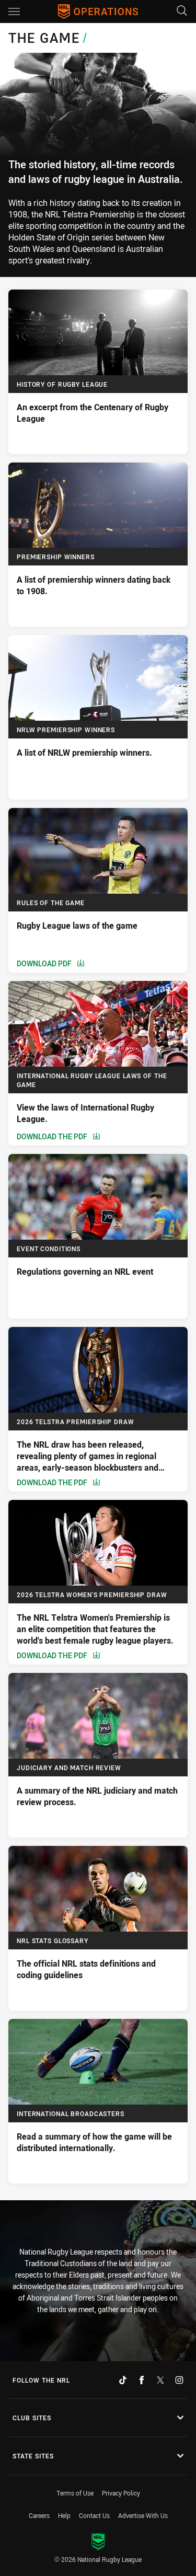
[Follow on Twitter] (160, 2380)
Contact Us (94, 2515)
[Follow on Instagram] (179, 2380)
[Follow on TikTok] (123, 2380)
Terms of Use (75, 2493)
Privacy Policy (121, 2493)
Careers (39, 2515)
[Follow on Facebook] (142, 2380)
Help (64, 2515)
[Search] (182, 11)
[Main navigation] (14, 11)
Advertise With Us (143, 2515)
